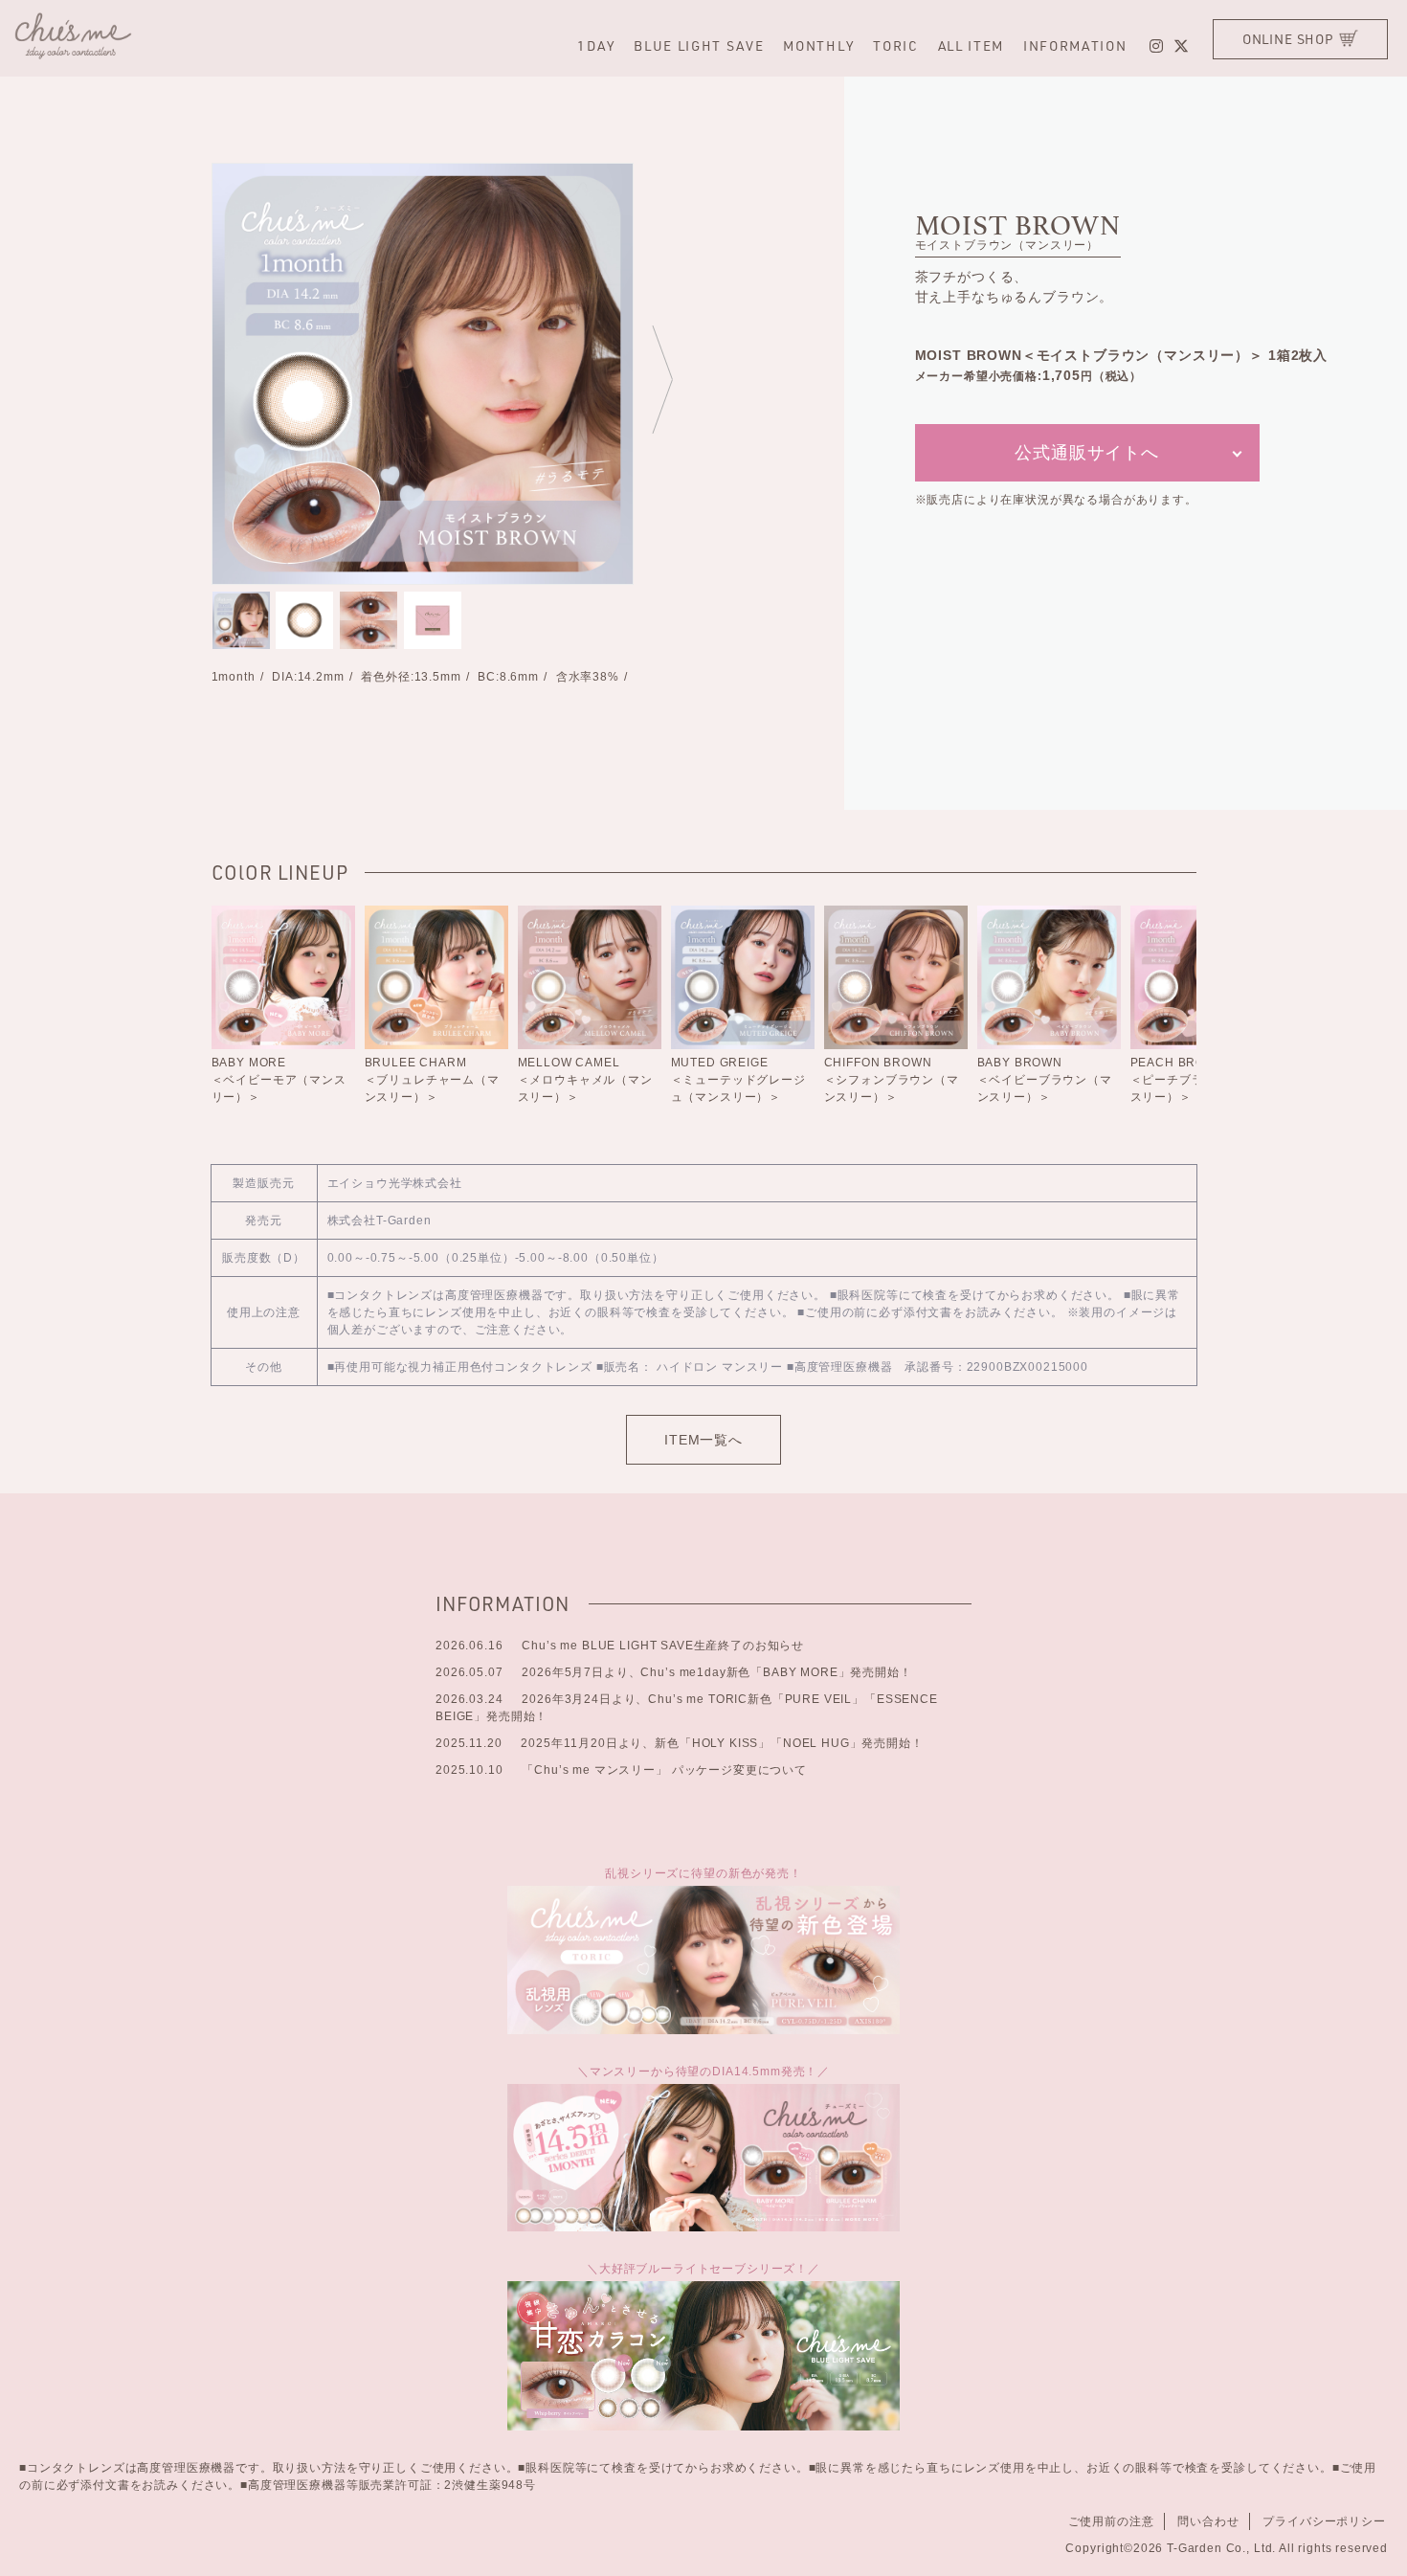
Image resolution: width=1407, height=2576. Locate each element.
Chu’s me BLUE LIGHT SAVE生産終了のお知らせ (620, 1646)
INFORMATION (1075, 45)
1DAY (596, 45)
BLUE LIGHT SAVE (699, 45)
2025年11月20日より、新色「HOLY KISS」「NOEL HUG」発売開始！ (680, 1743)
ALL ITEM (971, 45)
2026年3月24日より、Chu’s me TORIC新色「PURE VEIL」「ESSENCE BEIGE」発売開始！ (687, 1708)
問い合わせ (1208, 2521)
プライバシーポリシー (1324, 2521)
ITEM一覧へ (703, 1440)
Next (661, 378)
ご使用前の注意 (1111, 2521)
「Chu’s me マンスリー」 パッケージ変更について (621, 1770)
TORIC (895, 45)
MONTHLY (818, 45)
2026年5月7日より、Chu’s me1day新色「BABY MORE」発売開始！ (674, 1672)
